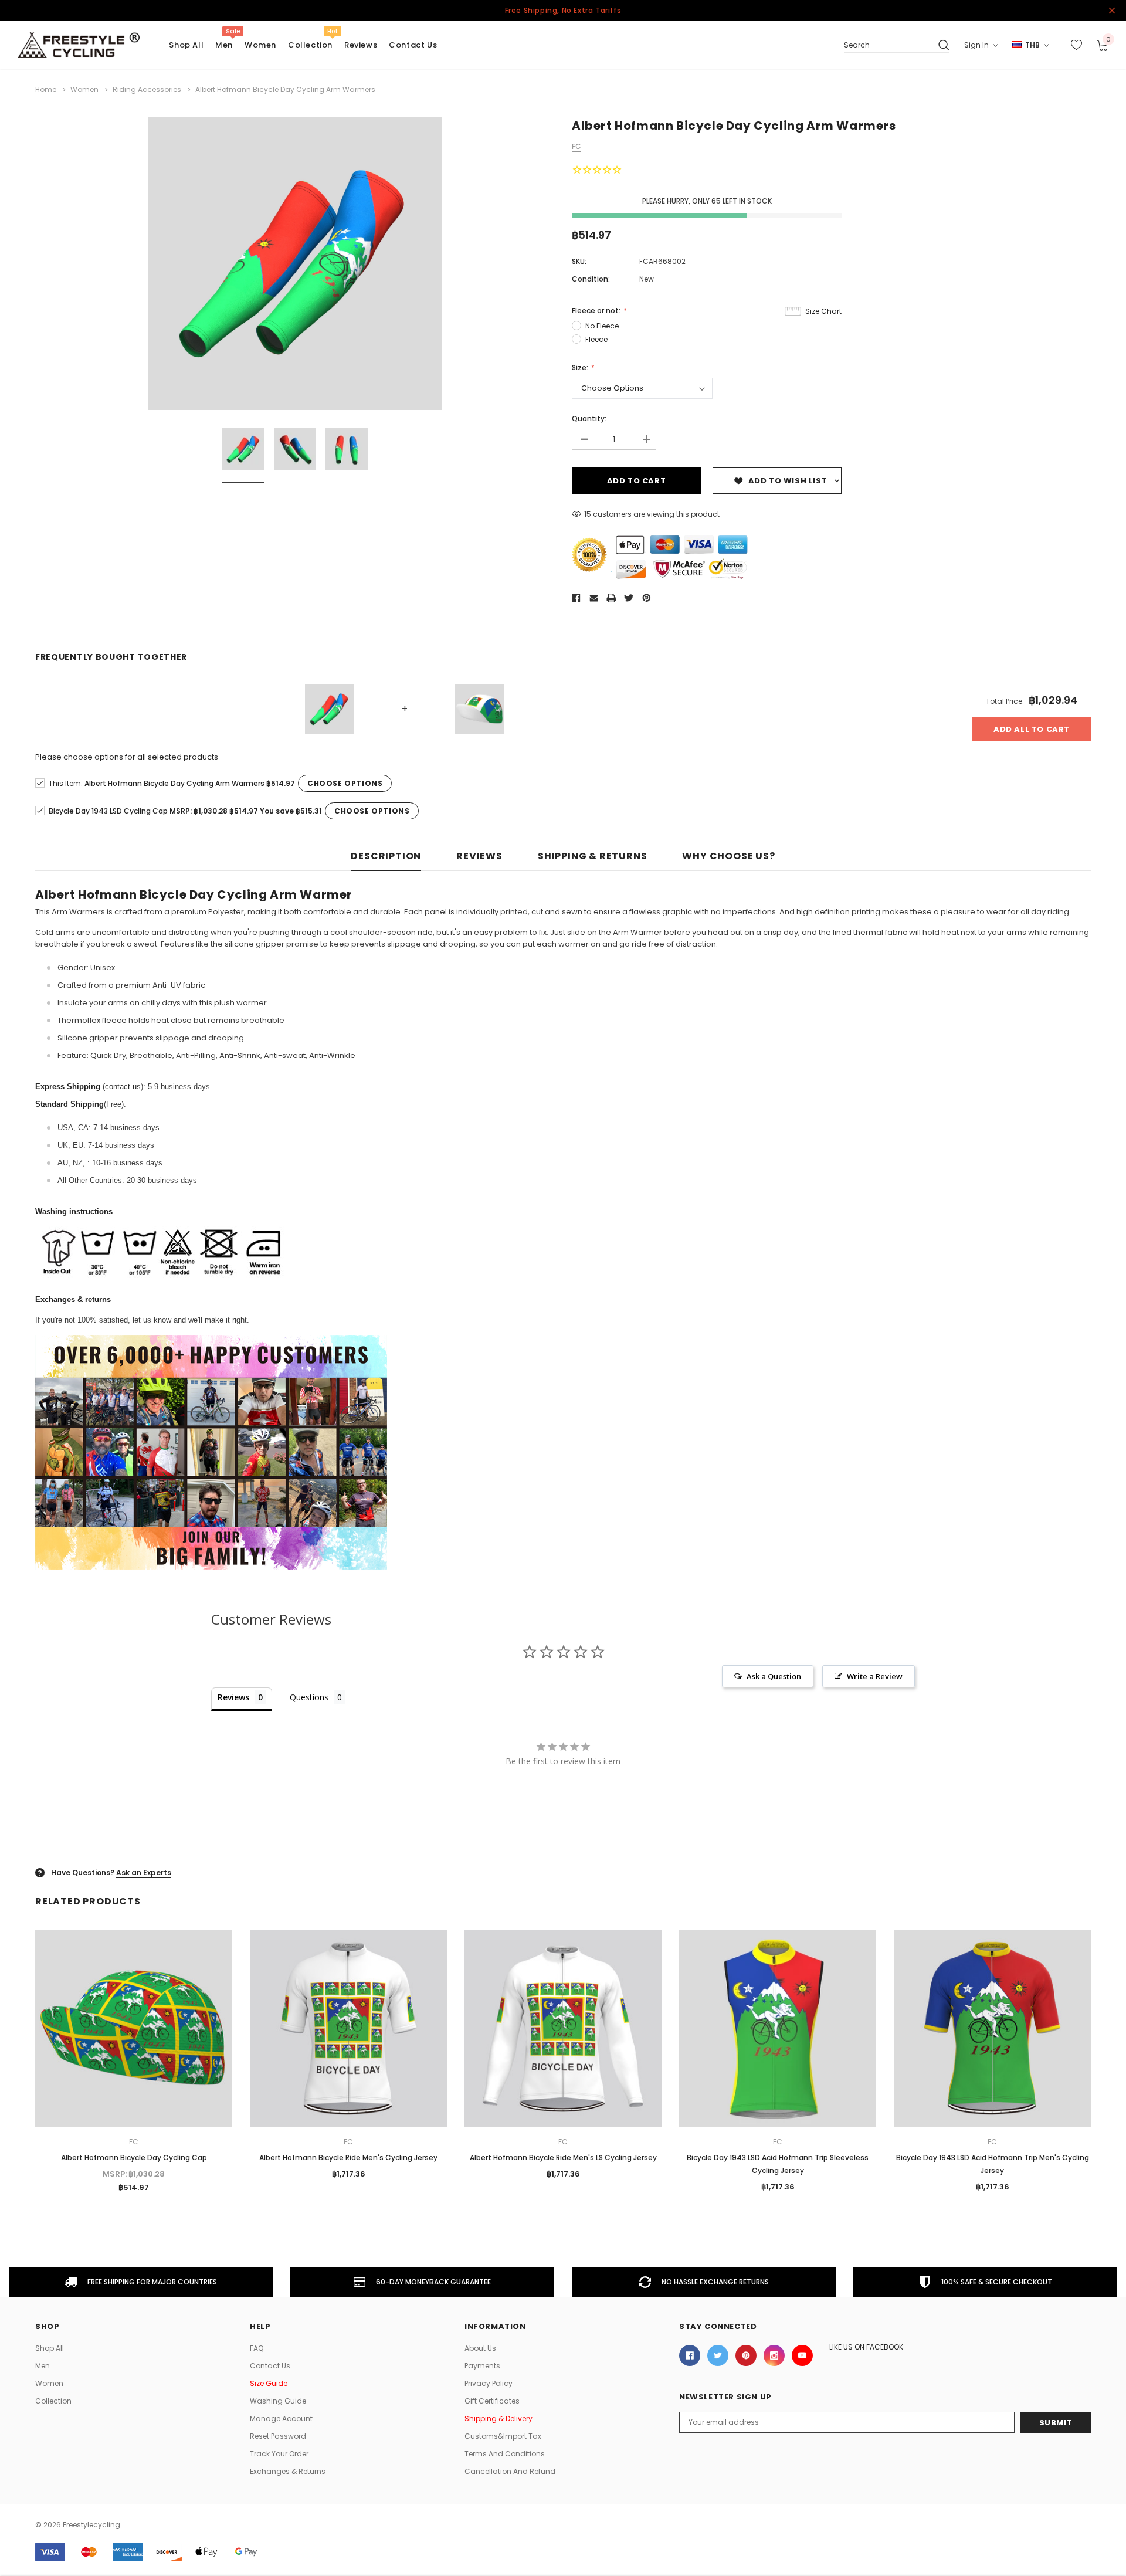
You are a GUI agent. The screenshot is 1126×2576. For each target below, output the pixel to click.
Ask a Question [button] (774, 1676)
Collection (310, 45)
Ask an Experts (144, 1872)
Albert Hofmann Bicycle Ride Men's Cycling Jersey (348, 2158)
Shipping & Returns (592, 857)
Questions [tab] (309, 1697)
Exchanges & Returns (288, 2471)
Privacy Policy (489, 2383)
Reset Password (278, 2436)
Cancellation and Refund (510, 2471)
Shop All (50, 2348)
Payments (482, 2366)
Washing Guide (278, 2401)
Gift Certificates (492, 2401)
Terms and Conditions (505, 2454)
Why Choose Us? (728, 857)
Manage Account (281, 2419)
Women (260, 45)
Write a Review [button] (875, 1676)
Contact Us (270, 2366)
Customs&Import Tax (503, 2436)
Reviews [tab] (233, 1697)
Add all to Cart (1032, 729)
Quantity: (589, 418)
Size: (581, 367)
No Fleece (602, 326)
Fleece (596, 339)
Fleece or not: (597, 311)
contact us (123, 1087)
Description (386, 857)
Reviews (479, 857)
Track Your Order (279, 2454)
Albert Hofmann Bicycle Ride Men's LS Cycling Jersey (563, 2158)
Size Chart (823, 311)
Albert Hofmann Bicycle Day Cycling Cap (134, 2158)
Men (224, 45)
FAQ (257, 2348)
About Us (480, 2348)
